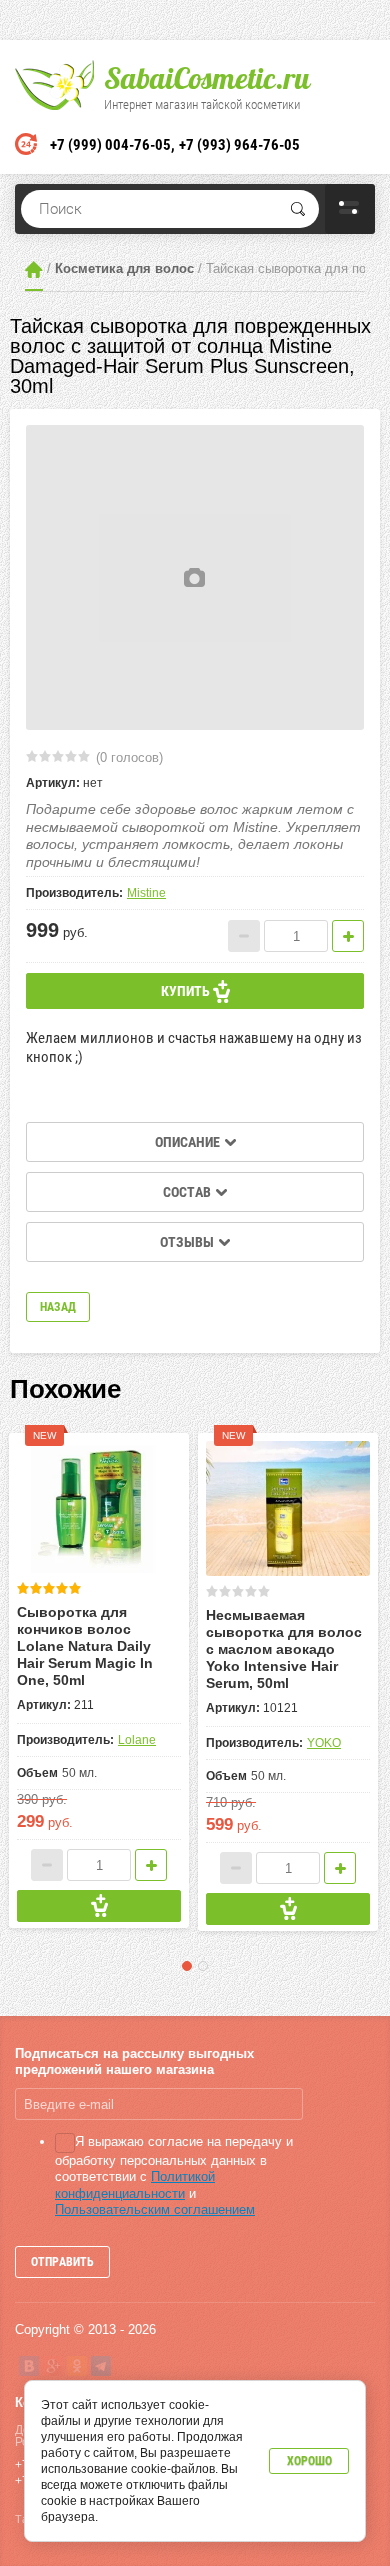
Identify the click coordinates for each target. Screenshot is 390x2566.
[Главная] (34, 269)
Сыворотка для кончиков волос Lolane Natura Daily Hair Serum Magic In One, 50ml (85, 1646)
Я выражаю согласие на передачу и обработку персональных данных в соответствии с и (174, 2175)
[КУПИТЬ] (99, 1906)
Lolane (137, 1740)
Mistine (146, 893)
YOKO (324, 1743)
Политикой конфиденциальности (135, 2184)
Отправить (62, 2262)
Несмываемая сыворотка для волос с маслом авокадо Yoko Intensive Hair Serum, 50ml (284, 1649)
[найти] (298, 209)
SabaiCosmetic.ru (207, 78)
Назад (58, 1307)
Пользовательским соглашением (155, 2209)
